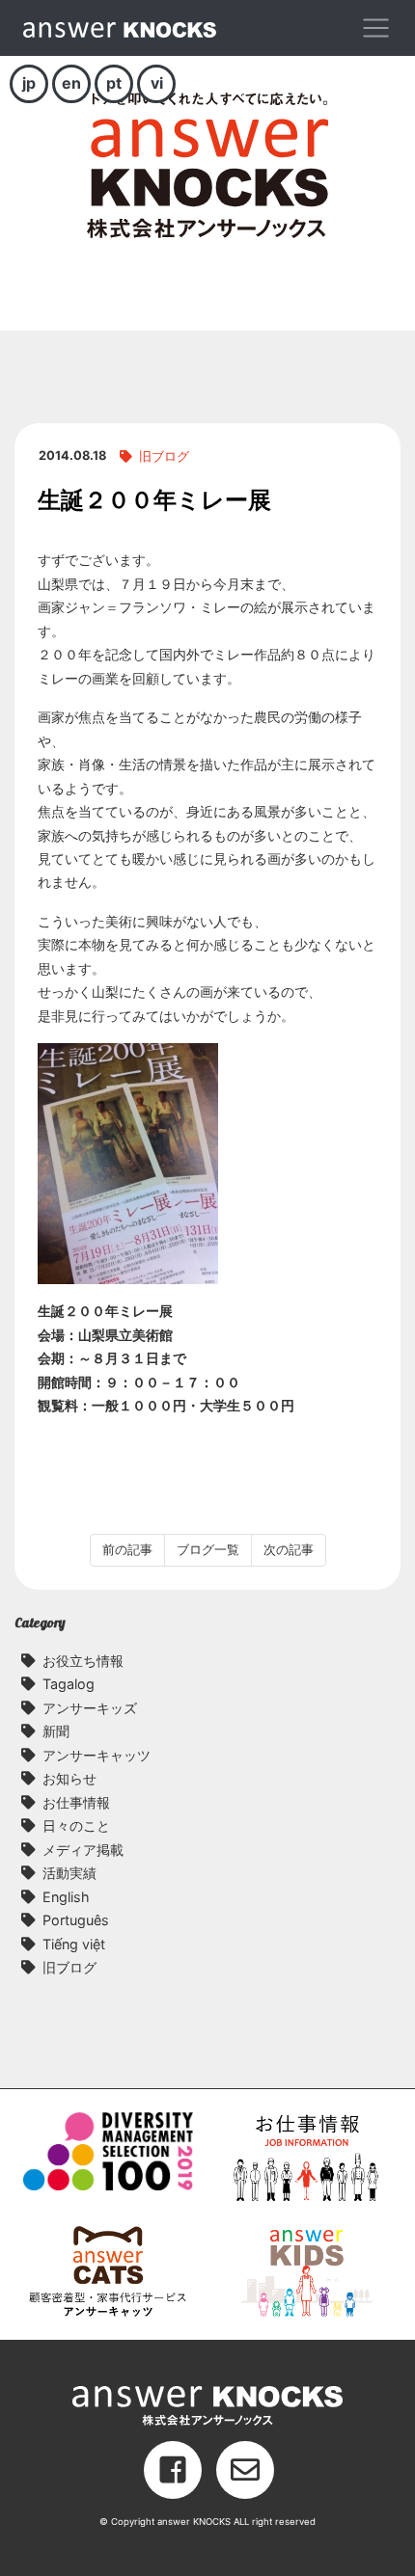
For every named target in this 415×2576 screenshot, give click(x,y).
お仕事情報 (76, 1802)
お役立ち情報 (83, 1661)
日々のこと (76, 1825)
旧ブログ (164, 456)
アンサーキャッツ (97, 1755)
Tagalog (69, 1684)
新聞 (56, 1731)
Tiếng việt (74, 1944)
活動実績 (69, 1873)
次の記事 (289, 1550)
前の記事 (127, 1550)
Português (76, 1920)
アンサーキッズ (90, 1708)
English (66, 1897)
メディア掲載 (83, 1850)
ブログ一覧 (208, 1550)
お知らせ (69, 1778)
